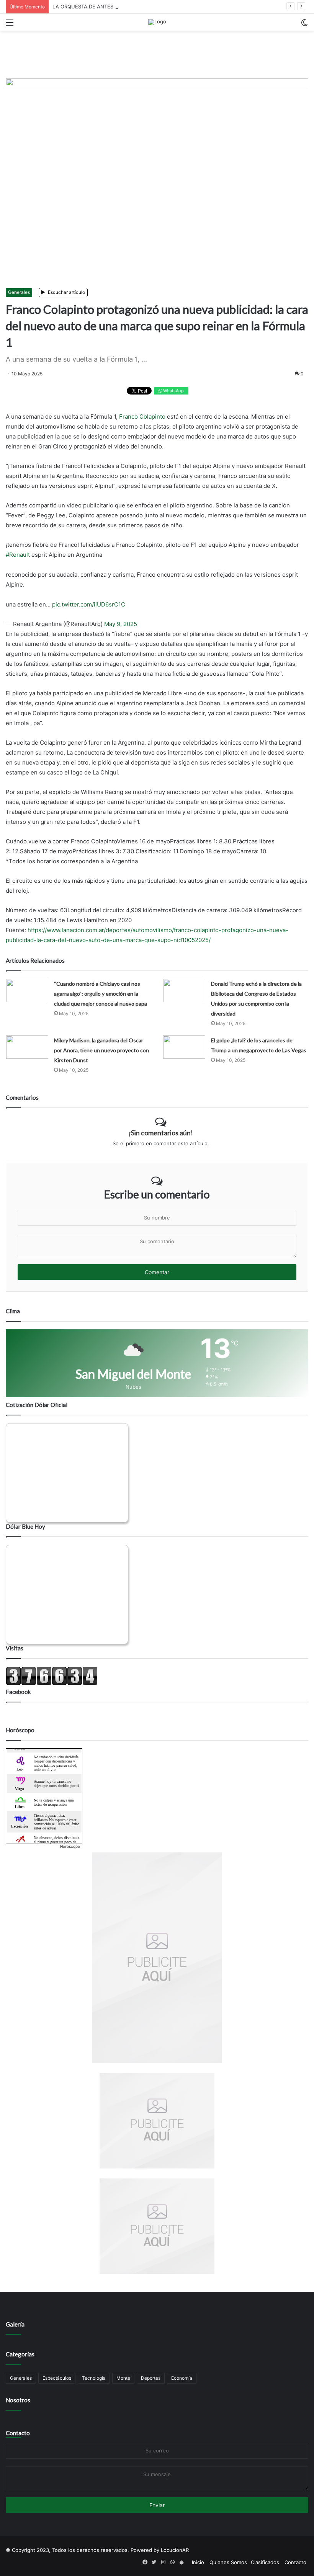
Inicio (198, 2562)
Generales (19, 292)
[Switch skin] (304, 25)
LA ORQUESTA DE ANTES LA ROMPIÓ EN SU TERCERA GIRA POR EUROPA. (142, 7)
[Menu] (10, 25)
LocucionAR (175, 2550)
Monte (123, 2378)
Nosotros (18, 2400)
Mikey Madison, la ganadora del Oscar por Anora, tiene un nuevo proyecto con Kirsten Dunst (101, 1050)
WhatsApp (173, 391)
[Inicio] (157, 22)
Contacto (18, 2433)
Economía (182, 2378)
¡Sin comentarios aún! (161, 1133)
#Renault (18, 555)
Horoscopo (70, 1846)
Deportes (151, 2378)
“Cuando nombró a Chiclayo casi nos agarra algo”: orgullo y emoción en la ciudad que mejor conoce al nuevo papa (101, 994)
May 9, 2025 (121, 624)
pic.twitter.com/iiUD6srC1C (89, 604)
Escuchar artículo (66, 292)
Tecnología (94, 2378)
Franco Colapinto (142, 417)
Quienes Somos (228, 2562)
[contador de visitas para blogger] (52, 1684)
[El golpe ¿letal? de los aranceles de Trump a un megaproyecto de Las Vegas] (184, 1047)
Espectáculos (57, 2378)
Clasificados (265, 2562)
